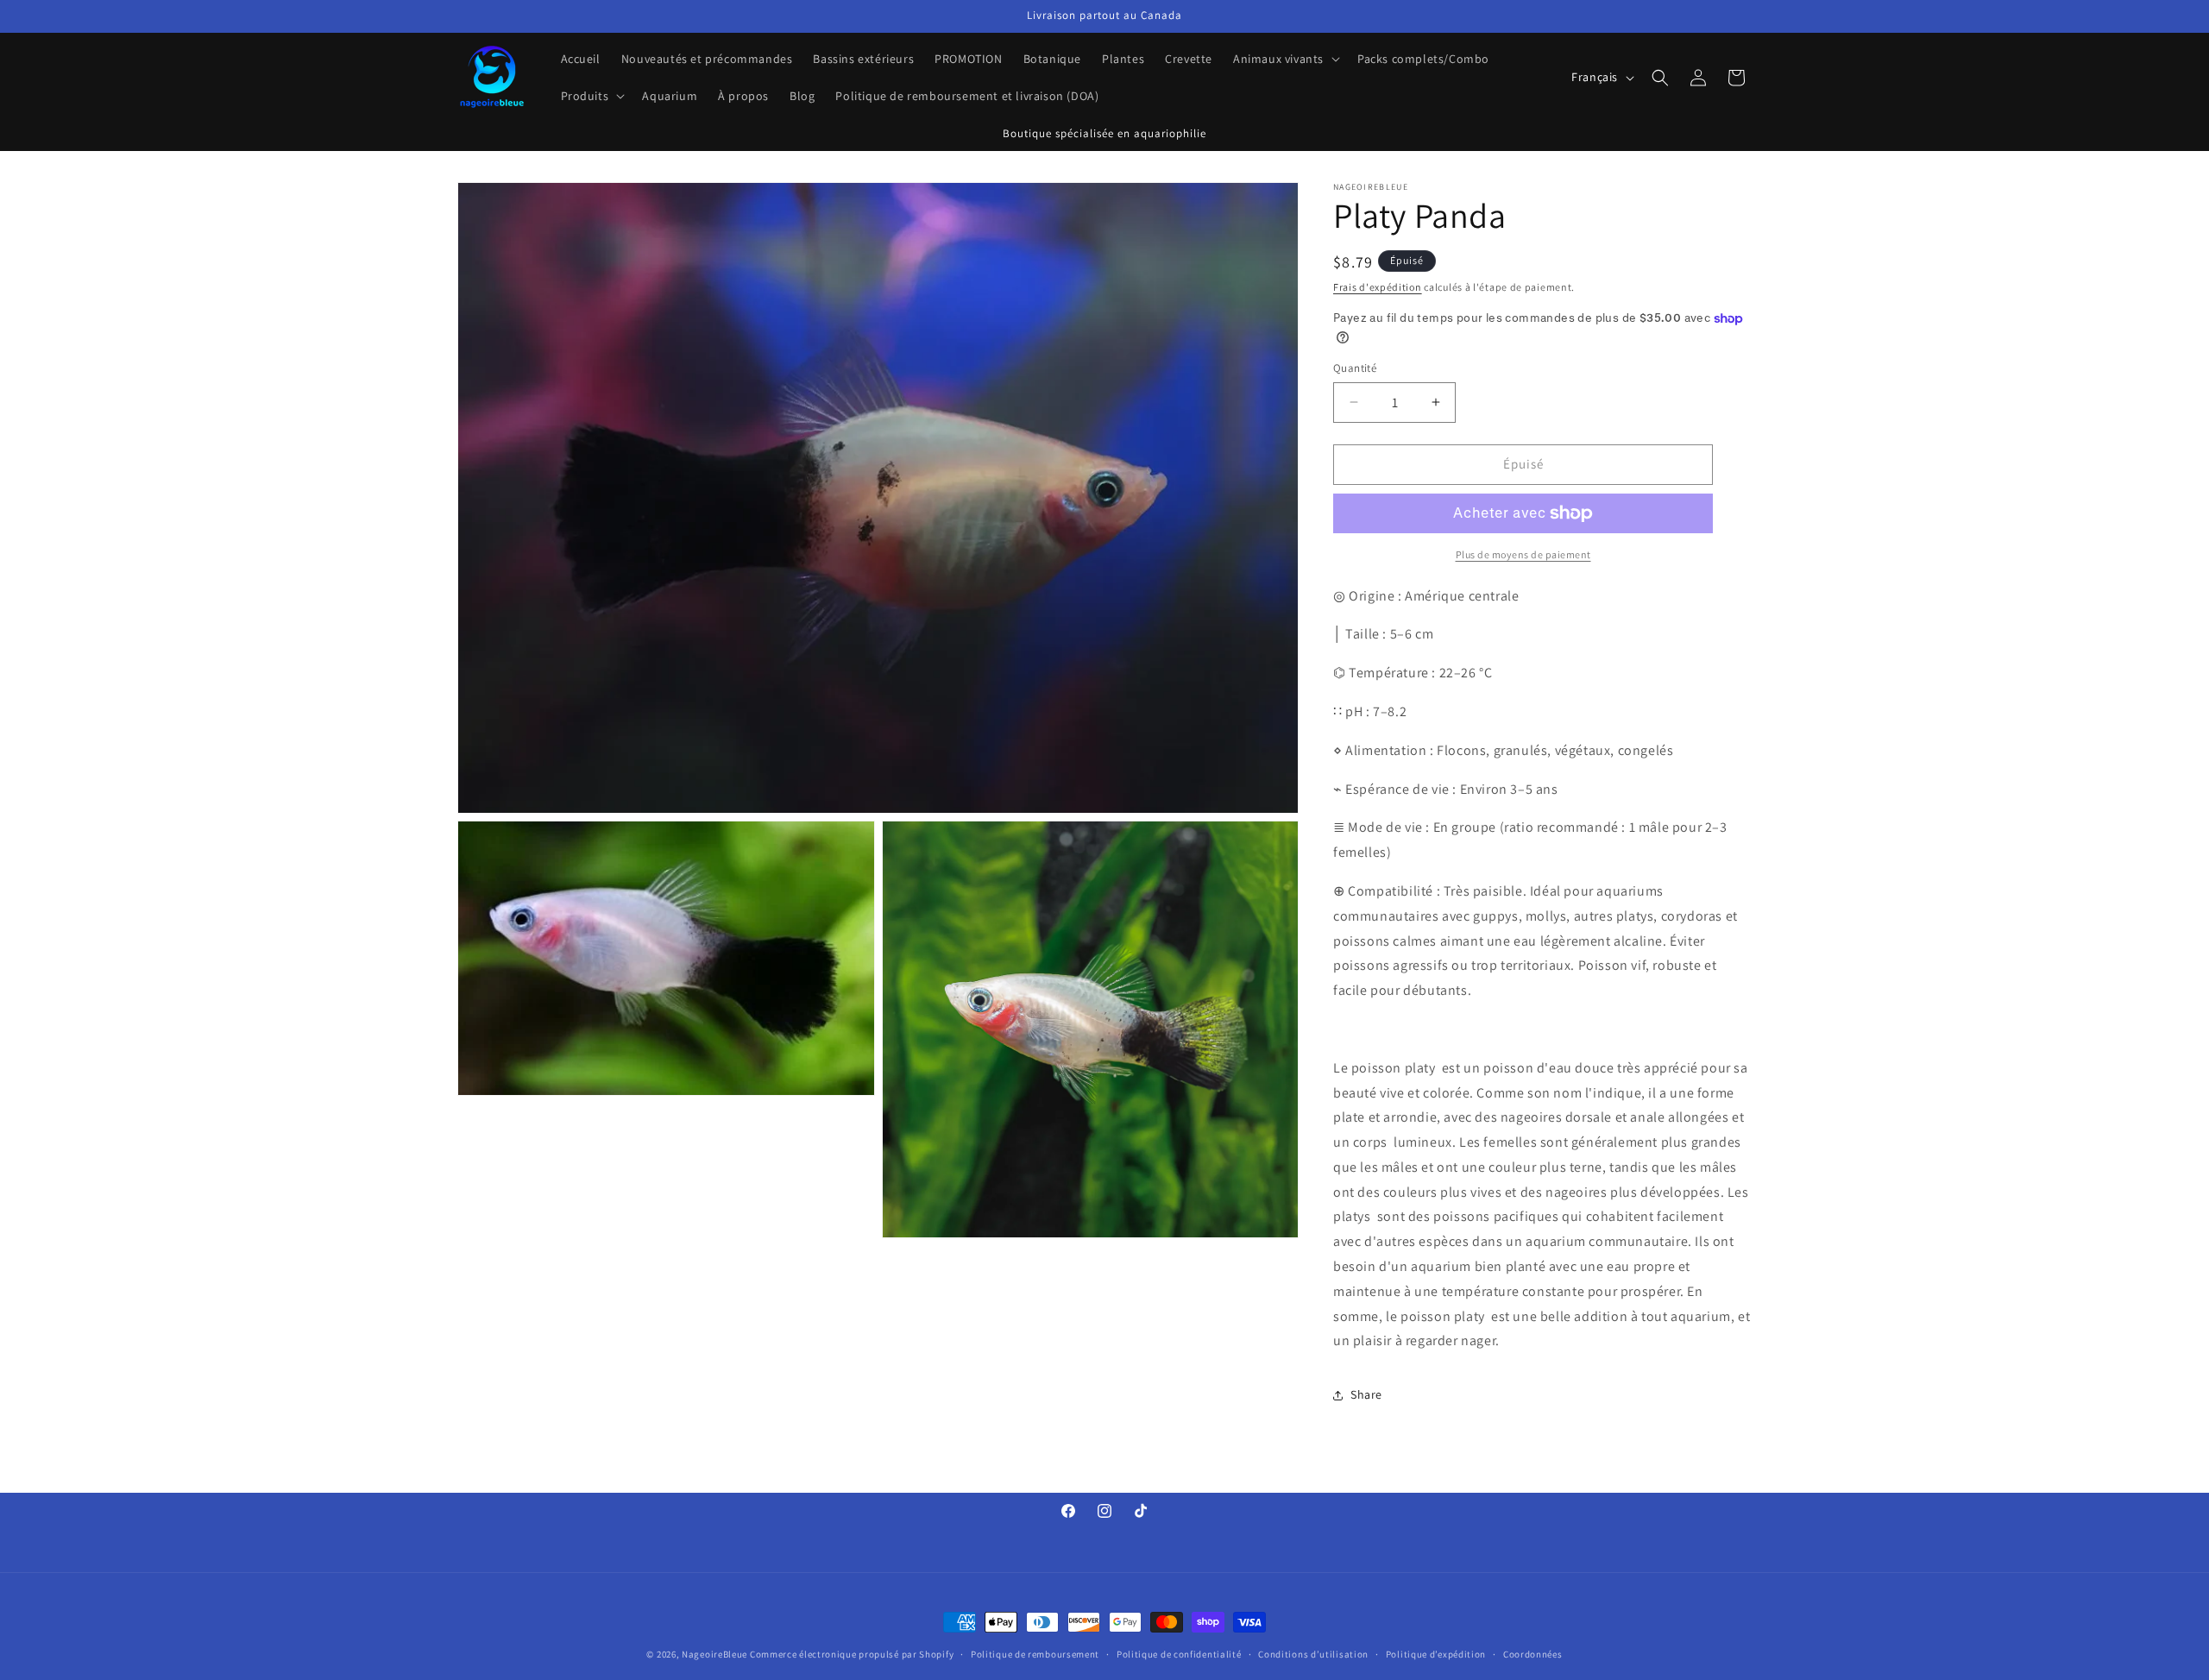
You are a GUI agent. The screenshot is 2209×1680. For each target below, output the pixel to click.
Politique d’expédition (1436, 1653)
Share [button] (1366, 1394)
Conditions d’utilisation (1313, 1653)
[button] (1285, 59)
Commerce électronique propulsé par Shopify (852, 1654)
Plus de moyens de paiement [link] (1523, 554)
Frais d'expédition (1378, 287)
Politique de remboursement (1035, 1653)
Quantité (1355, 368)
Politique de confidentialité (1179, 1653)
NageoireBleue (714, 1654)
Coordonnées (1533, 1653)
